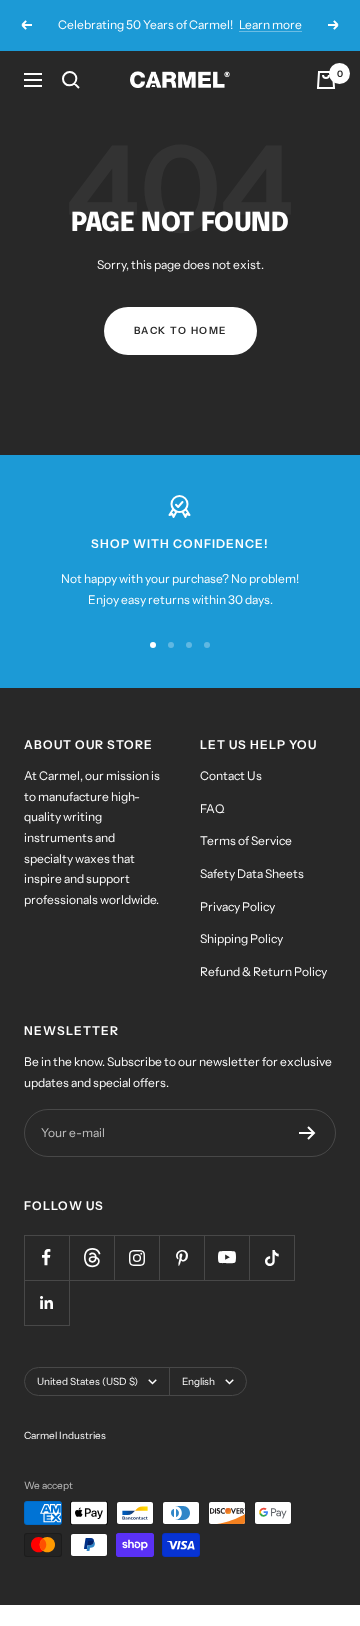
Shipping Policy (241, 938)
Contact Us (231, 775)
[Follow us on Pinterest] (181, 1257)
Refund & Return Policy (263, 971)
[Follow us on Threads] (91, 1257)
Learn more (270, 24)
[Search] (71, 80)
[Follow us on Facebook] (46, 1257)
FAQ (212, 808)
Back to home (180, 330)
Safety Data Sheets (252, 873)
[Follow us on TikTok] (271, 1257)
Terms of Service (246, 840)
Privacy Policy (237, 906)
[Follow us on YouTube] (226, 1257)
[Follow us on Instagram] (136, 1257)
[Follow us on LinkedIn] (46, 1302)
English (198, 1381)
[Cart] (326, 80)
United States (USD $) (87, 1381)
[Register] (307, 1133)
